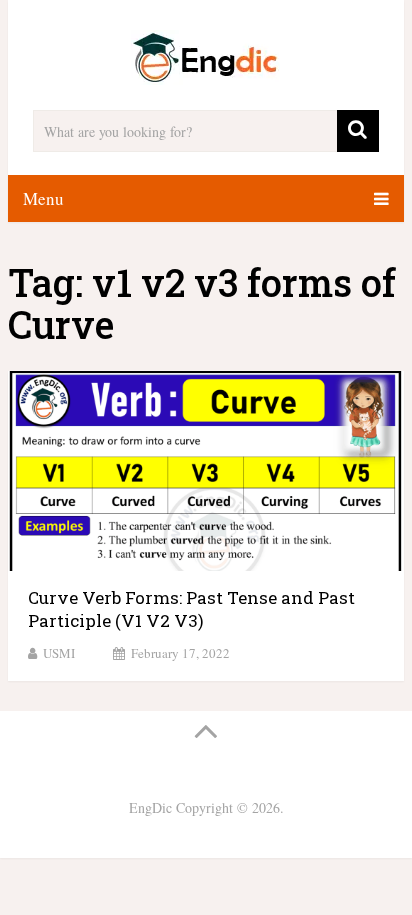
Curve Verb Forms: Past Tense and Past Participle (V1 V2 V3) (191, 609)
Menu (43, 198)
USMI (59, 653)
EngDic (150, 807)
